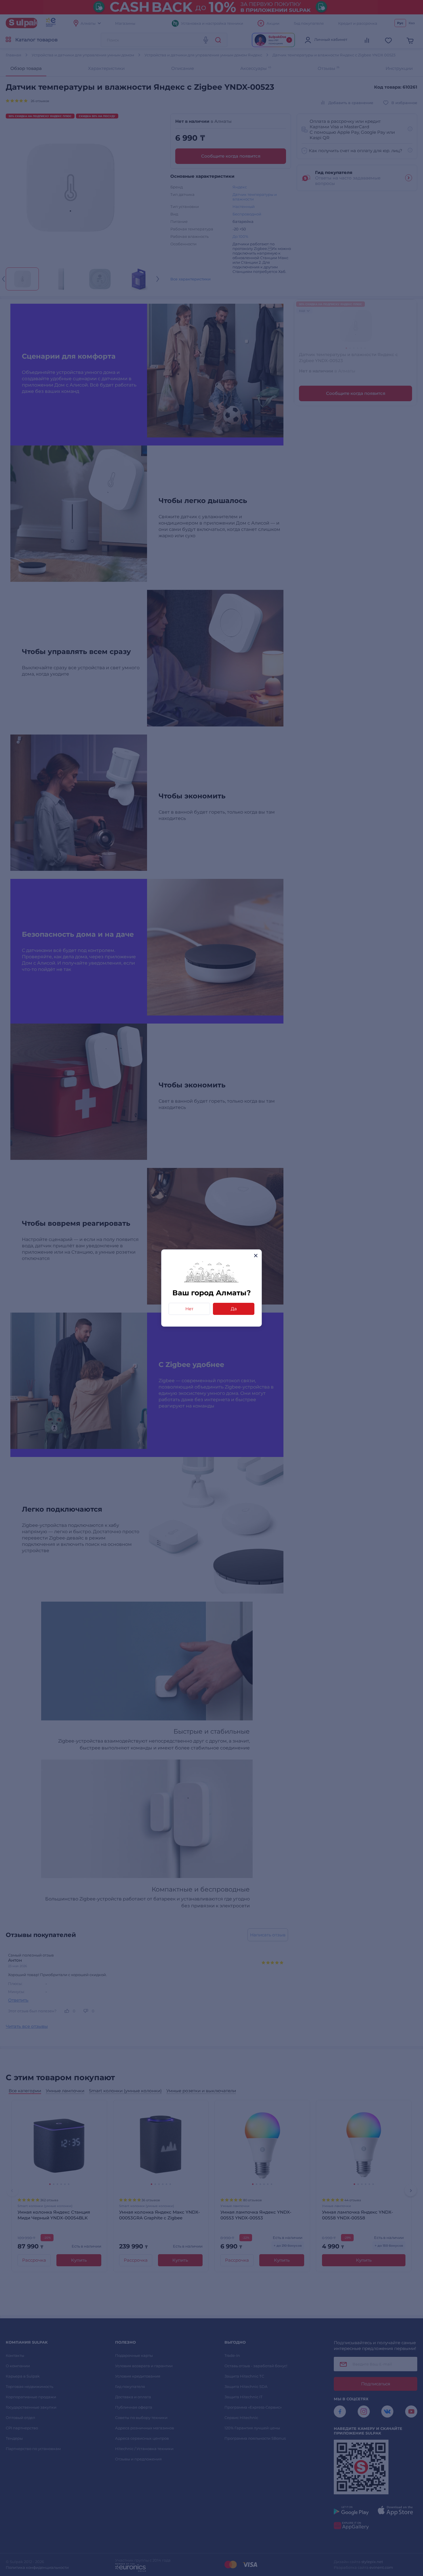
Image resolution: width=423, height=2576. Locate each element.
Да (234, 1309)
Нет (189, 1309)
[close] (256, 1256)
